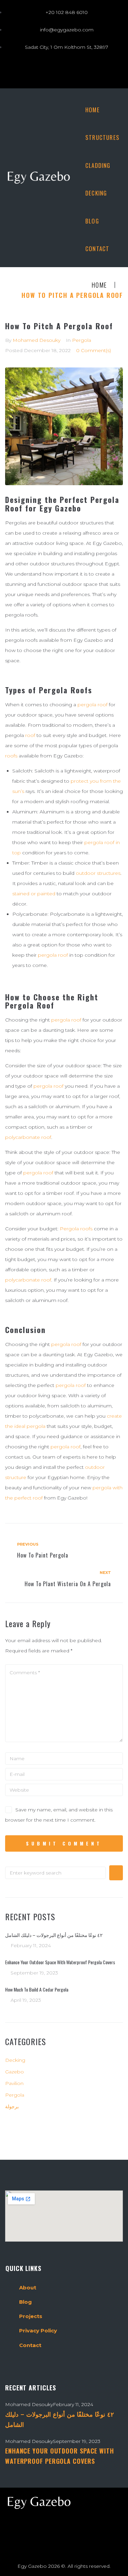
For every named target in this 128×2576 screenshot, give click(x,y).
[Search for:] (55, 1873)
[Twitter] (36, 71)
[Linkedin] (111, 71)
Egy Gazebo (32, 2566)
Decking (15, 2060)
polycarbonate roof (28, 1137)
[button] (102, 165)
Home (99, 285)
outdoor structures (98, 873)
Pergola (82, 340)
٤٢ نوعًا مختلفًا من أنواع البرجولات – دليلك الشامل (54, 1935)
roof (30, 735)
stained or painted (34, 894)
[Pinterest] (92, 71)
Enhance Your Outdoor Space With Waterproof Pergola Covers (60, 1962)
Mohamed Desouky (37, 340)
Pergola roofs (76, 1229)
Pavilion (14, 2083)
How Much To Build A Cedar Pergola (37, 1989)
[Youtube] (73, 71)
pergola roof (93, 705)
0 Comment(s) (94, 350)
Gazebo (15, 2072)
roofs (11, 756)
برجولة (12, 2107)
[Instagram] (55, 71)
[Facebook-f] (17, 71)
